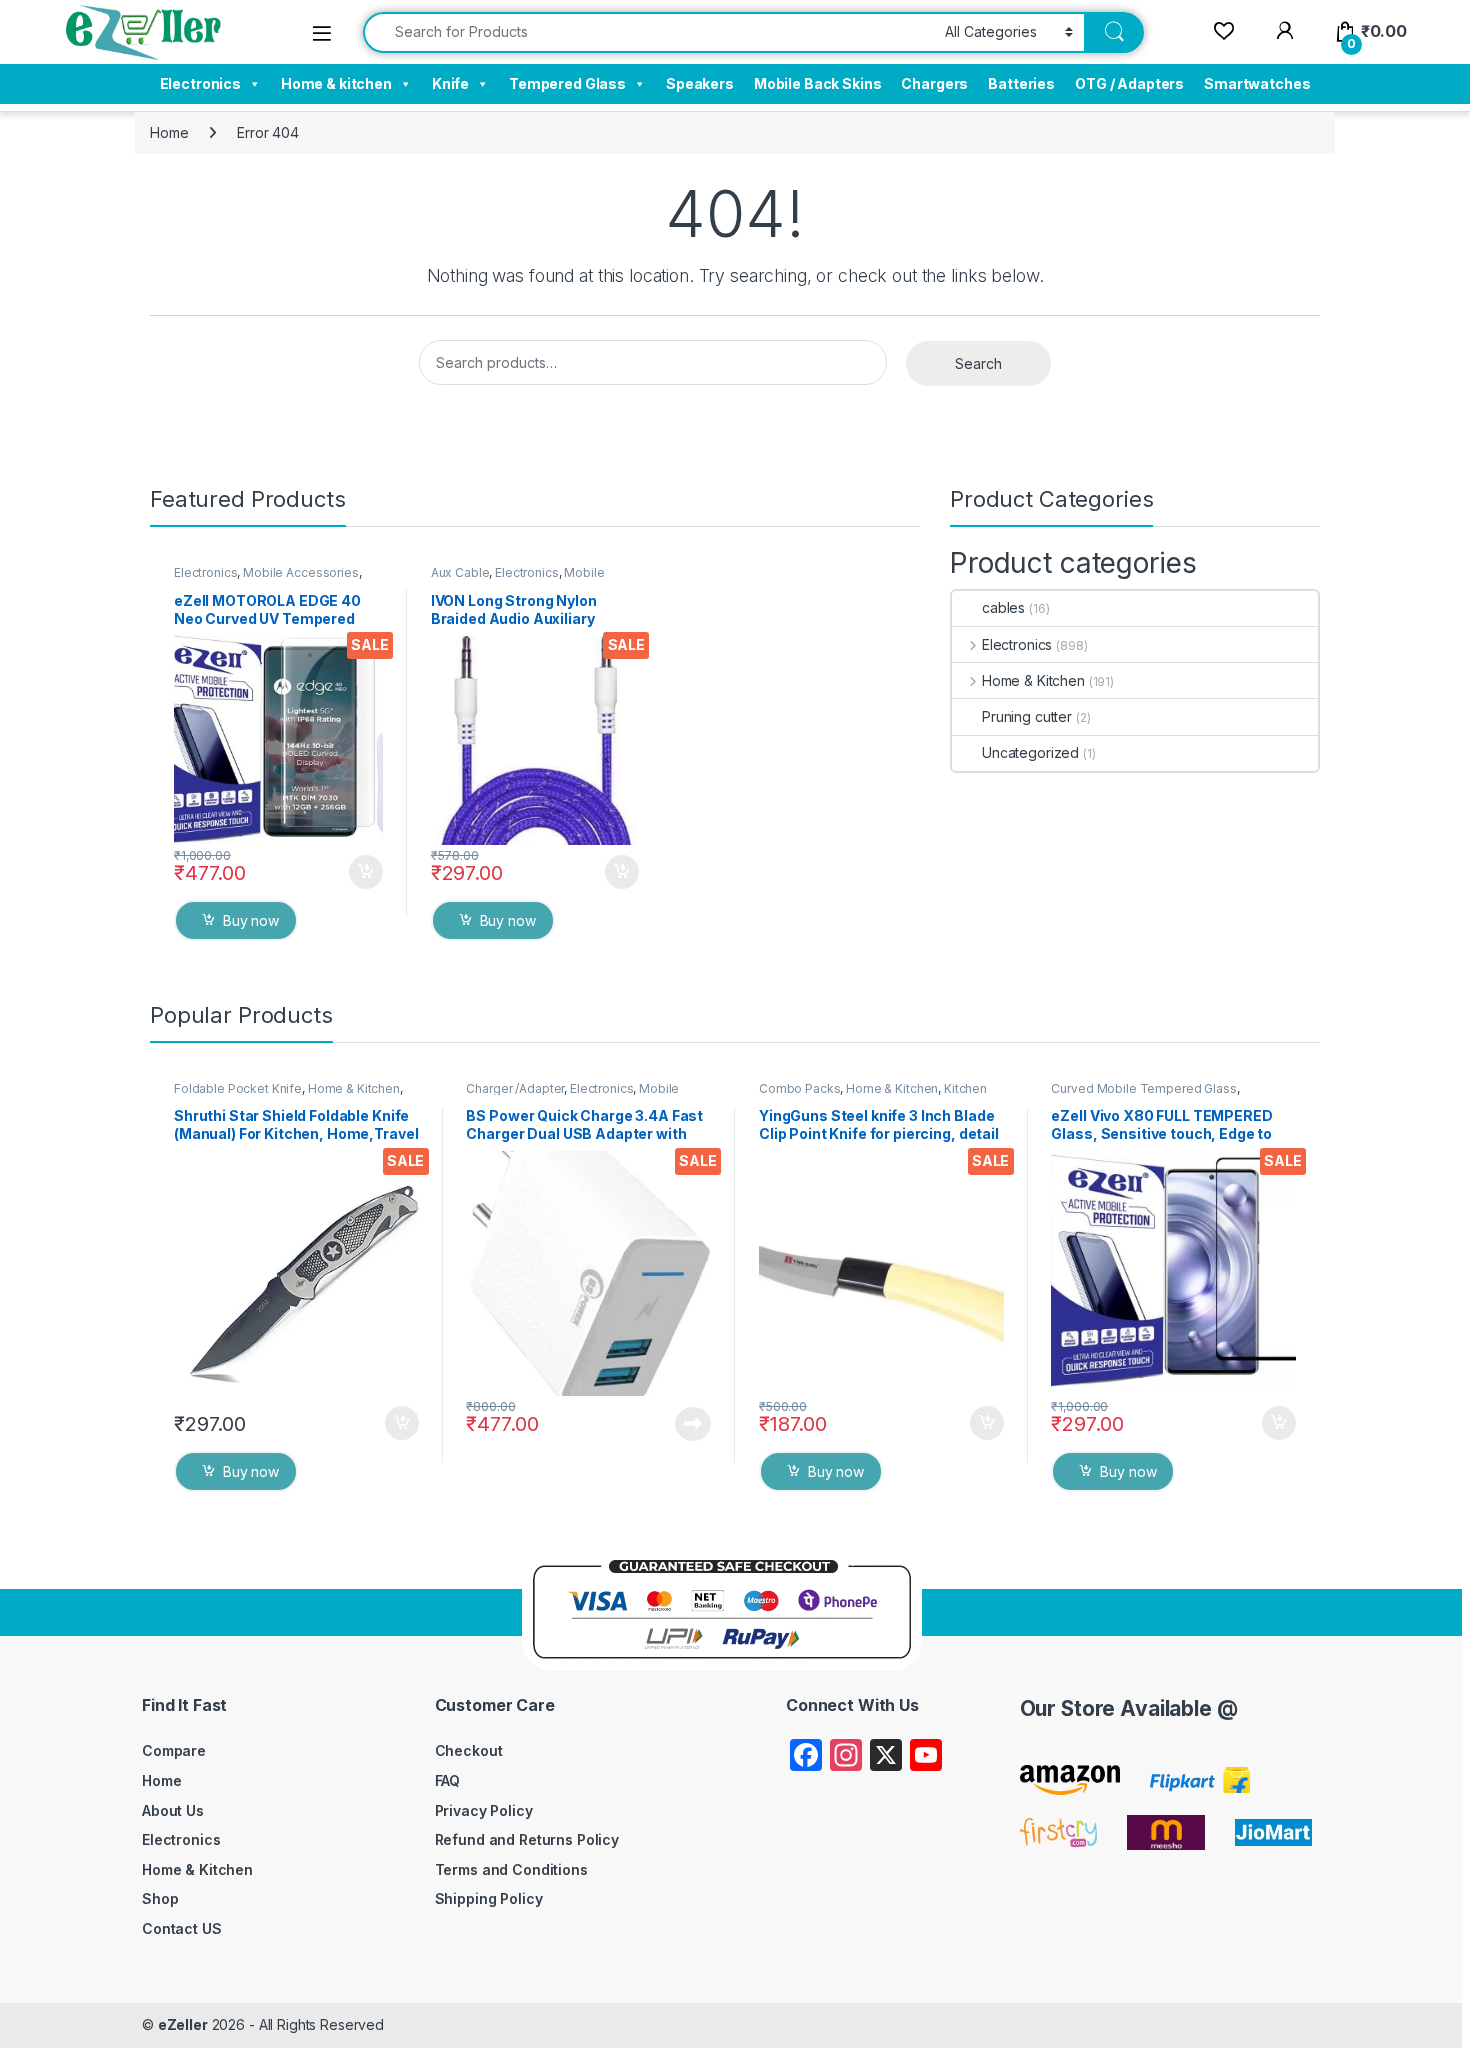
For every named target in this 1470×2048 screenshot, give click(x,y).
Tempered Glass (567, 83)
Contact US (182, 1928)
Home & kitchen (336, 83)
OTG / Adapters (1129, 83)
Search (978, 363)
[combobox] (648, 32)
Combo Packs (799, 1088)
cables (1003, 607)
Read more (693, 1424)
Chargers (934, 83)
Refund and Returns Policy (527, 1839)
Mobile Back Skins (818, 83)
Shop (160, 1898)
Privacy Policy (484, 1810)
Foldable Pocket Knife (238, 1088)
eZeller (183, 2024)
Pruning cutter (1027, 716)
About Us (173, 1810)
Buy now (251, 920)
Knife (450, 83)
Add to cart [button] (366, 872)
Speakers (700, 83)
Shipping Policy (489, 1898)
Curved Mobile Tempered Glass (1143, 1088)
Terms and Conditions (511, 1869)
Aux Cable (460, 572)
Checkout (469, 1750)
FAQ (448, 1780)
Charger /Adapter (515, 1088)
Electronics (200, 83)
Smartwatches (1257, 83)
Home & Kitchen (1033, 680)
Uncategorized (1030, 752)
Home (169, 132)
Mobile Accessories (300, 572)
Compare (174, 1750)
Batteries (1021, 83)
